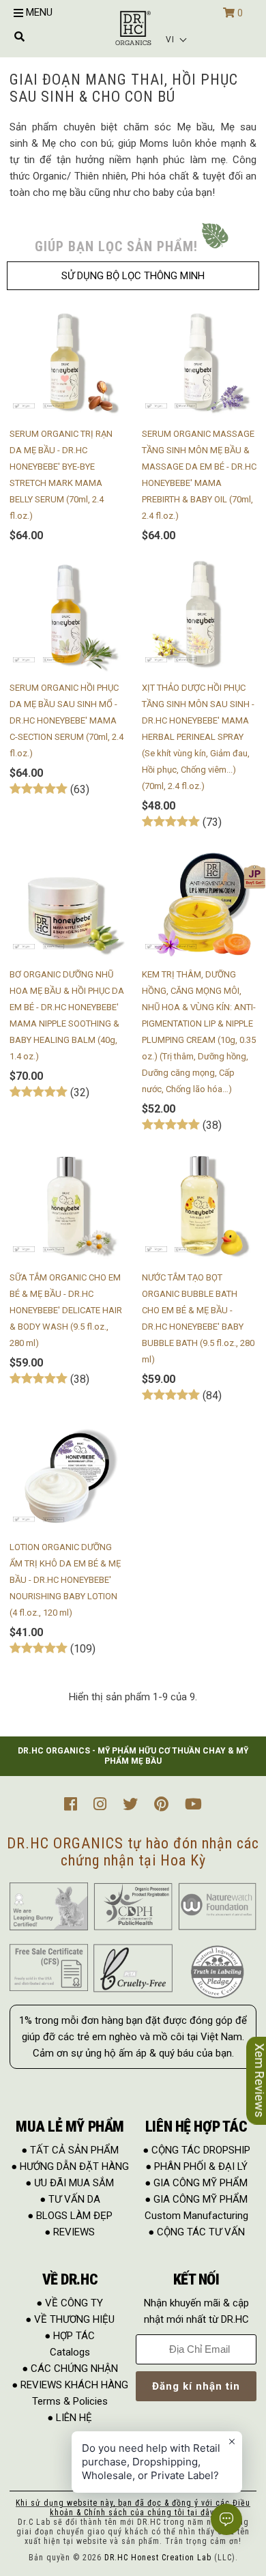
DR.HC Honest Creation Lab (158, 2558)
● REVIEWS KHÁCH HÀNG (70, 2385)
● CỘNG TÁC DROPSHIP (196, 2150)
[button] (177, 40)
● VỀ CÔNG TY (70, 2303)
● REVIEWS (70, 2232)
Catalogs (70, 2352)
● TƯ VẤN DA (70, 2199)
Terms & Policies (70, 2401)
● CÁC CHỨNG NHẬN (70, 2369)
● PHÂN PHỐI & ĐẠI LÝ (196, 2166)
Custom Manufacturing (196, 2216)
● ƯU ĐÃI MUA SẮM (70, 2183)
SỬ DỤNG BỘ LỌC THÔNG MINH (133, 276)
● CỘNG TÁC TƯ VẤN (196, 2232)
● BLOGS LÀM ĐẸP (70, 2216)
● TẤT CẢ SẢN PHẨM (70, 2150)
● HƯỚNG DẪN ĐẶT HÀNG (70, 2166)
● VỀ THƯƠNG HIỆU (70, 2319)
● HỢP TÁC (70, 2336)
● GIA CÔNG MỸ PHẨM (196, 2183)
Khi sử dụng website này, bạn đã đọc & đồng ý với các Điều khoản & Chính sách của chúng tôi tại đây (133, 2508)
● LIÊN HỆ (70, 2418)
